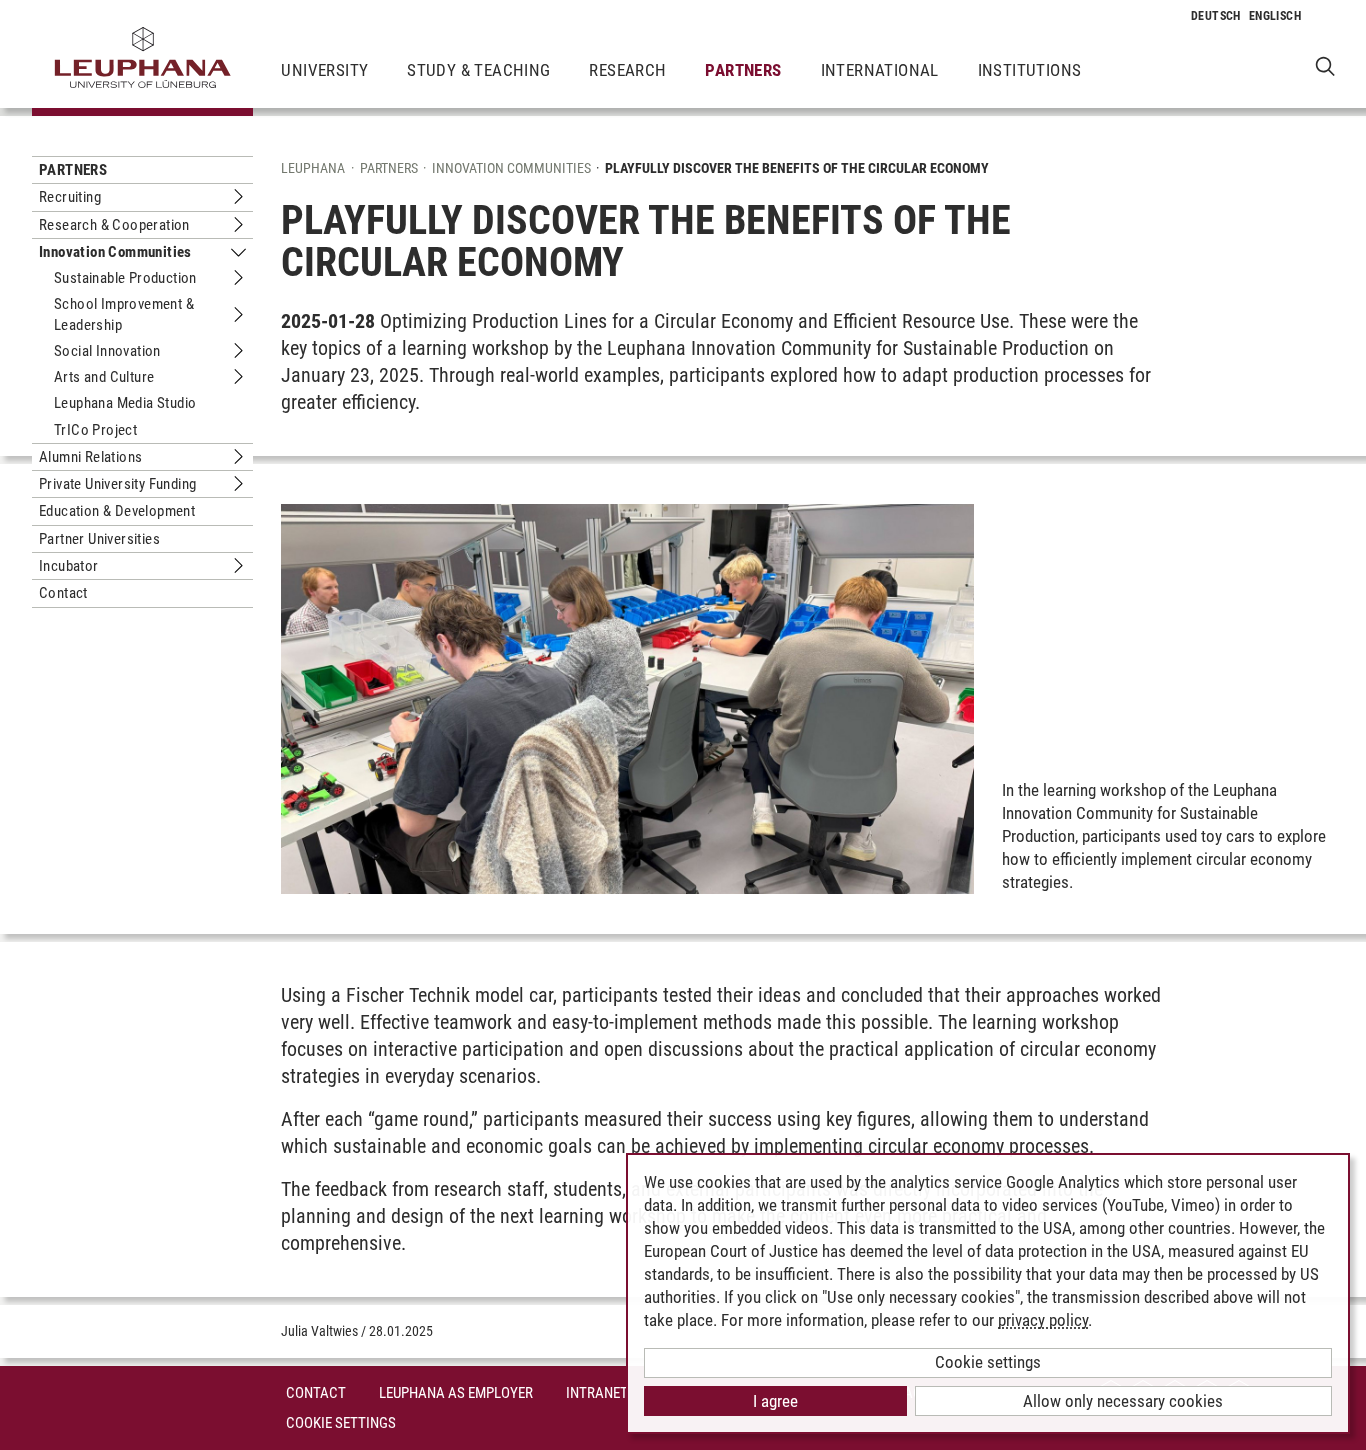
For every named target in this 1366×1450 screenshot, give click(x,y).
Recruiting (70, 197)
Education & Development (117, 511)
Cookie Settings (341, 1423)
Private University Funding (117, 484)
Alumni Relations (90, 457)
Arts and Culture (104, 377)
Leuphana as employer (456, 1393)
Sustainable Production (125, 278)
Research (627, 70)
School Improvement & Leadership (124, 314)
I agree (775, 1401)
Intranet (597, 1393)
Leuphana (313, 168)
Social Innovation (107, 351)
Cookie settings (988, 1362)
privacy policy (1043, 1320)
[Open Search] (1325, 65)
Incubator (69, 566)
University (324, 70)
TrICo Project (95, 430)
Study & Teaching (478, 70)
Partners (743, 70)
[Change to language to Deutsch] (1216, 16)
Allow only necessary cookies (1123, 1401)
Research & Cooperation (114, 225)
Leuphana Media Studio (125, 403)
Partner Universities (99, 539)
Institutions (1030, 70)
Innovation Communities (115, 252)
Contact (63, 593)
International (880, 70)
